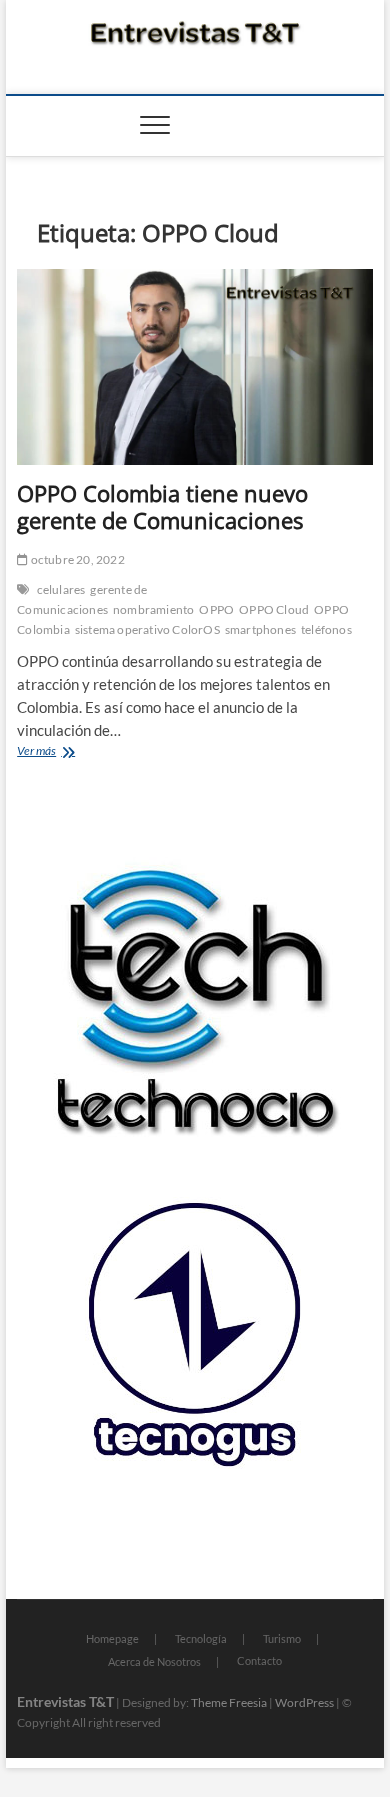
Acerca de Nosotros (154, 1661)
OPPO (216, 609)
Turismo (282, 1638)
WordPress (304, 1702)
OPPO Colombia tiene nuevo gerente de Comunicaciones (162, 507)
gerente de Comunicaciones (82, 599)
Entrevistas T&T (65, 1701)
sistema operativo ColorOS (147, 629)
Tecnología (201, 1638)
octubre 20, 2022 (76, 559)
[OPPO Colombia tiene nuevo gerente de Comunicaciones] (195, 367)
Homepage (112, 1638)
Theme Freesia (229, 1702)
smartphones (260, 629)
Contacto (259, 1660)
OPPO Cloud (274, 609)
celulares (61, 589)
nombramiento (153, 609)
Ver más (75, 752)
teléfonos (326, 629)
